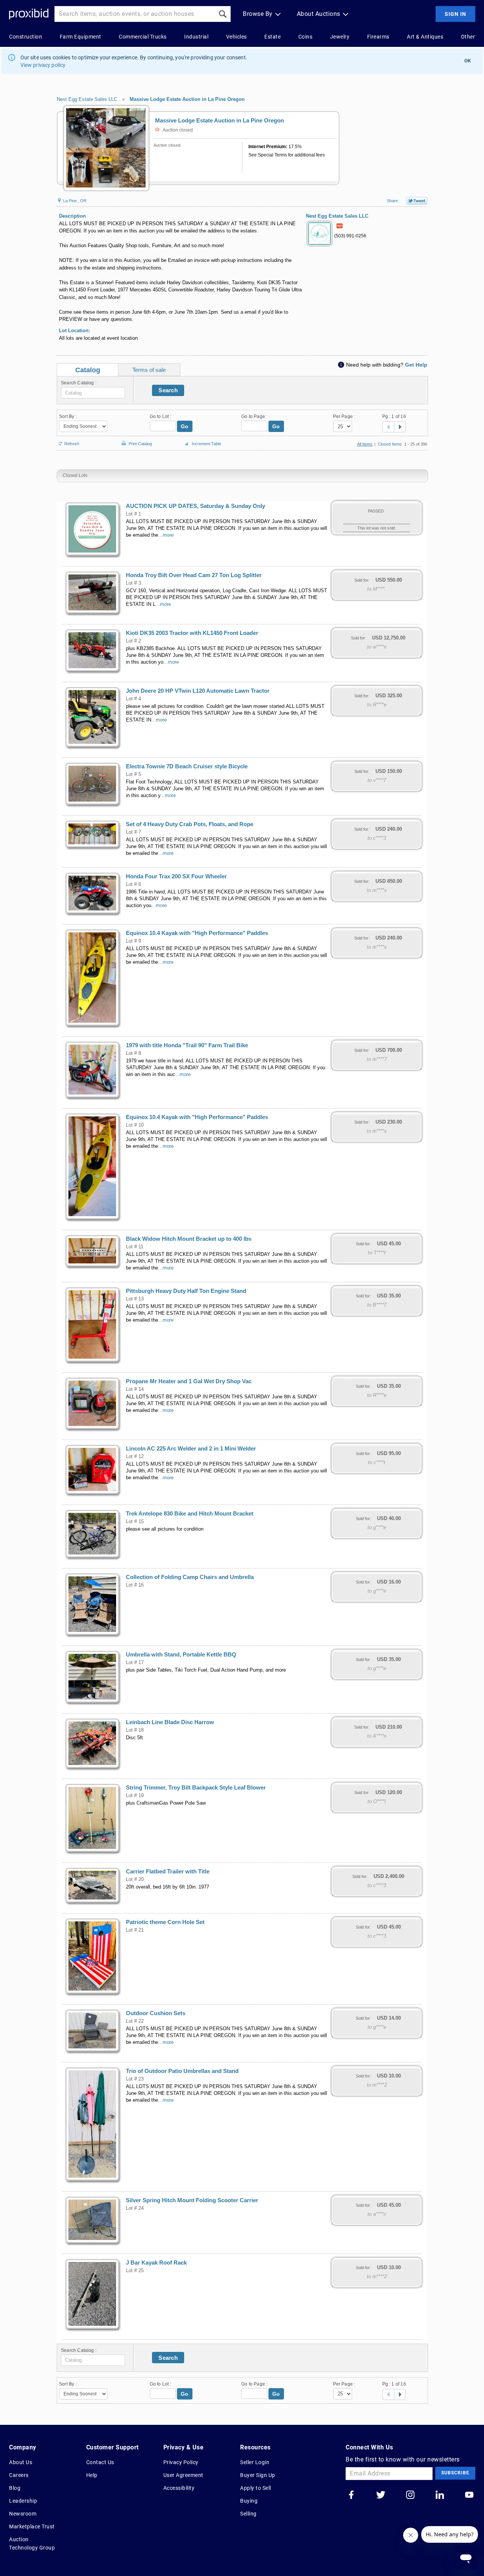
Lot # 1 (133, 514)
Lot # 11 (135, 1247)
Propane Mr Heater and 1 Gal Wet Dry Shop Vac (189, 1381)
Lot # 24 (135, 2208)
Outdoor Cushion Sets (156, 2013)
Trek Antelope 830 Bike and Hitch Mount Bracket (190, 1514)
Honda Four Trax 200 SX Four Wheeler (176, 876)
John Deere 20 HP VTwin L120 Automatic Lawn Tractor (198, 691)
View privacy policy (43, 65)
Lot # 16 (135, 1585)
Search (168, 390)
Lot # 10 (135, 1125)
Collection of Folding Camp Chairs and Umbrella (190, 1577)
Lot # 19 (135, 1796)
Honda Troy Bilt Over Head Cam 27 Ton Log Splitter (194, 575)
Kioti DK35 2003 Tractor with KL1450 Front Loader (192, 633)
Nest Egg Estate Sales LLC (87, 99)
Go (185, 426)
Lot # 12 (135, 1457)
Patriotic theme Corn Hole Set (165, 1922)
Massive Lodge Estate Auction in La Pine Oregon (187, 99)
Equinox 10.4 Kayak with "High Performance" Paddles (197, 933)
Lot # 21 (135, 1930)
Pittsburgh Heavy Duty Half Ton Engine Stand (186, 1291)
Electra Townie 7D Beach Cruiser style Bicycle (187, 766)
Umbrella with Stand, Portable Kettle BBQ (181, 1655)
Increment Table (206, 444)
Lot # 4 (133, 699)
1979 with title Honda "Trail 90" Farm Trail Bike (187, 1045)
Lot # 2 (133, 641)
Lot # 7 (133, 832)
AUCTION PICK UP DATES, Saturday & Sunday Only (195, 506)
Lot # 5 (133, 774)
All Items (365, 444)
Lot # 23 (135, 2079)
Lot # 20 (135, 1879)
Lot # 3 (133, 583)
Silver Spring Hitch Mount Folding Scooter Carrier (192, 2200)
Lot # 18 (135, 1730)
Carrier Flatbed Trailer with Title (168, 1872)
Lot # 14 (135, 1389)
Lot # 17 (135, 1663)
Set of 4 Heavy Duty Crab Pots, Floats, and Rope (190, 824)
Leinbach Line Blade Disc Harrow (170, 1722)
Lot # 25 (135, 2271)
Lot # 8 (133, 1053)
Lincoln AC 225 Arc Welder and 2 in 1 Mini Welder (191, 1449)
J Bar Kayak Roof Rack (156, 2263)
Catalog (88, 370)
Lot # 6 (133, 884)
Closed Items (390, 444)
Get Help (416, 365)
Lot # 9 (133, 941)
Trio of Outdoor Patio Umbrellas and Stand (182, 2071)
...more (166, 535)
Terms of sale (149, 370)
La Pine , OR (74, 201)
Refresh (72, 443)
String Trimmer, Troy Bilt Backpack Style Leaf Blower (196, 1788)
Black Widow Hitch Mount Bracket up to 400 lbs (189, 1239)
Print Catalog (140, 442)
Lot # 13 (135, 1299)
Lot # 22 (135, 2021)
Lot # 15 (135, 1522)
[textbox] (93, 393)
